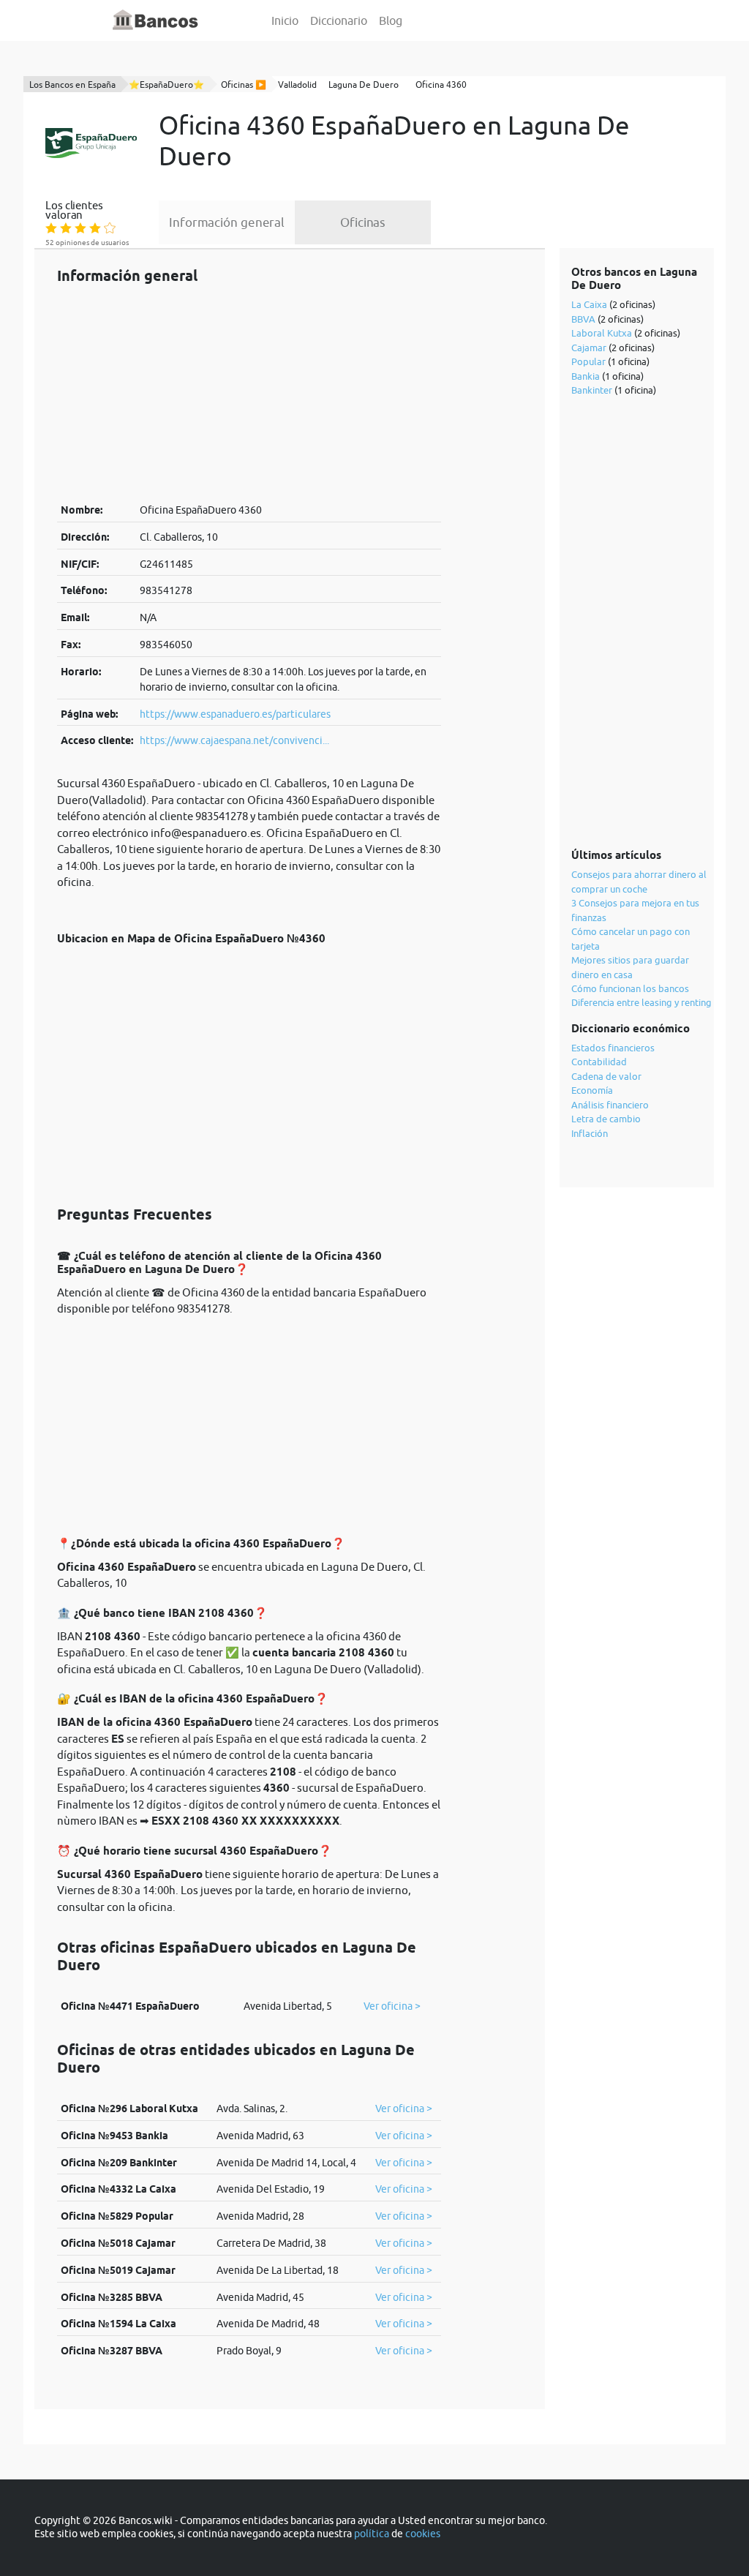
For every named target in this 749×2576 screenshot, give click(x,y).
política (372, 2534)
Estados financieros (613, 1048)
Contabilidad (599, 1062)
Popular (588, 361)
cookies (423, 2534)
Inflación (590, 1133)
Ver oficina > (392, 2006)
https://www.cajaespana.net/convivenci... (234, 740)
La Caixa (589, 304)
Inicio (285, 20)
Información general (227, 222)
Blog (391, 20)
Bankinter (592, 390)
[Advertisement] (249, 393)
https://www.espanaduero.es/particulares (235, 714)
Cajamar (589, 348)
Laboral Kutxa (602, 333)
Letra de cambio (606, 1119)
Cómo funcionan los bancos (630, 988)
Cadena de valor (606, 1076)
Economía (592, 1090)
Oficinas (363, 222)
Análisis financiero (610, 1105)
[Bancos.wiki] (156, 20)
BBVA (583, 319)
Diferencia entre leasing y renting (641, 1002)
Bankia (586, 376)
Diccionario (339, 20)
